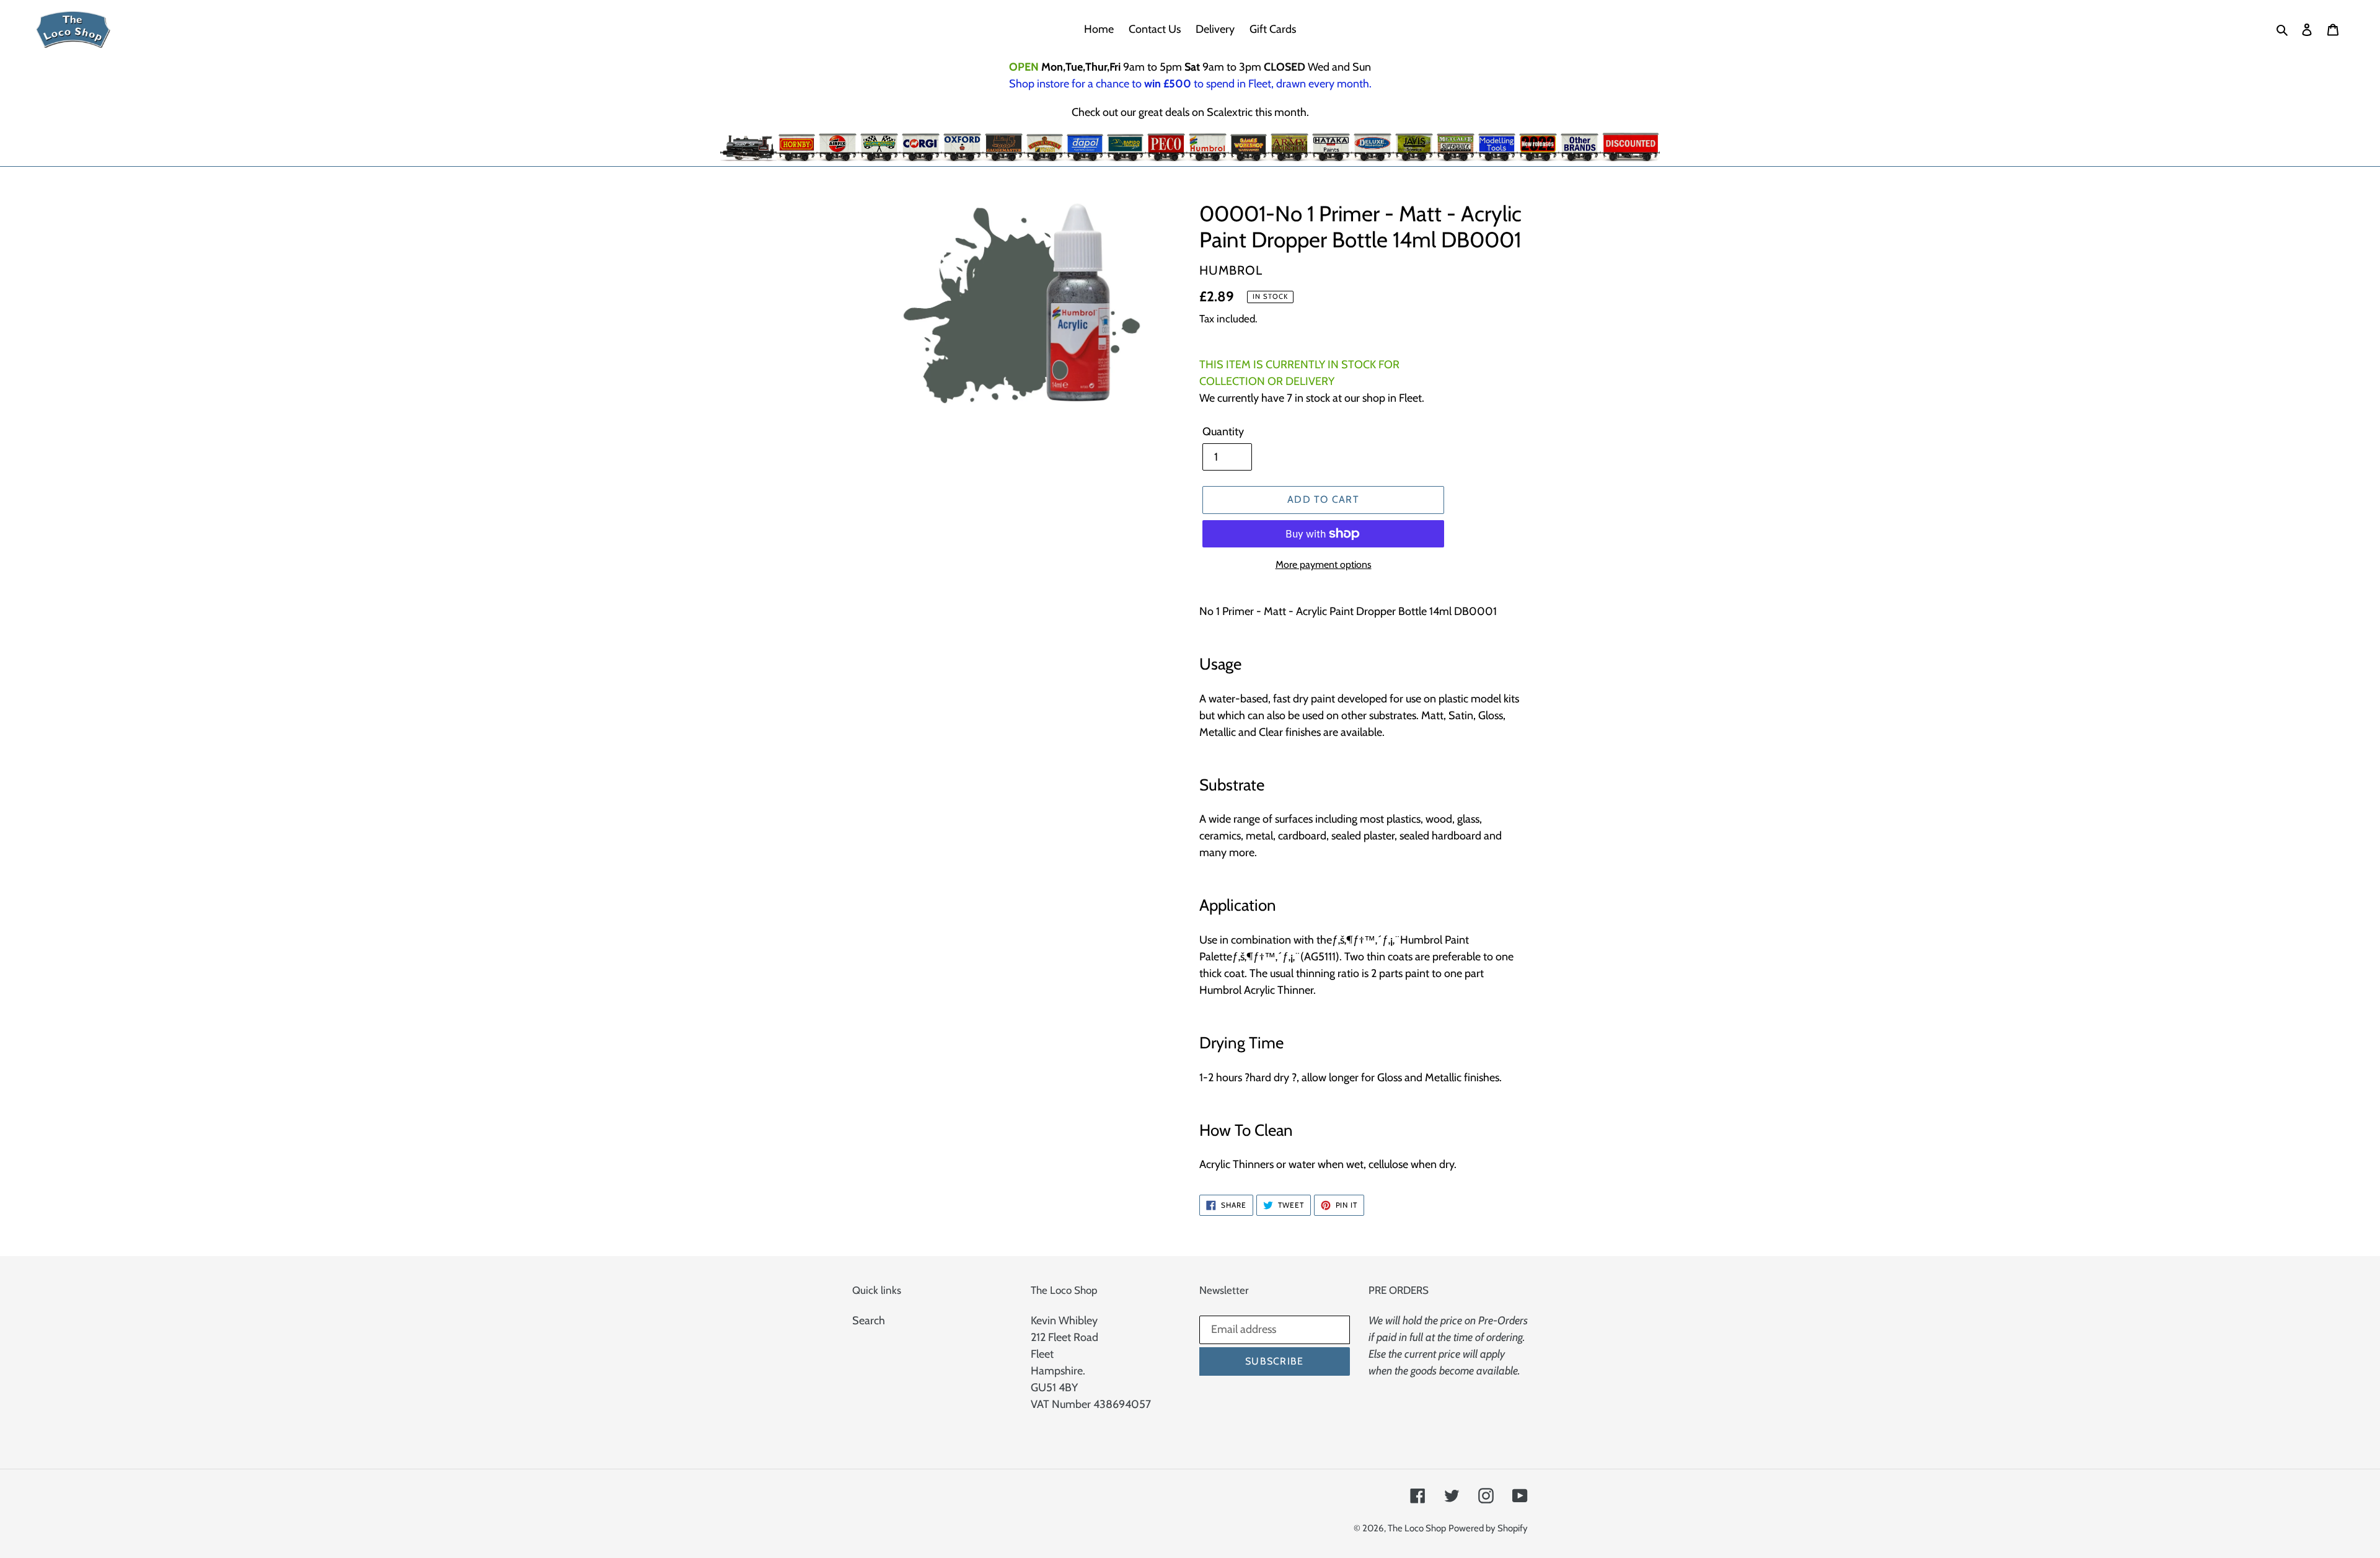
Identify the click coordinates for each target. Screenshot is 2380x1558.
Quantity (1223, 432)
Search (869, 1321)
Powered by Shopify (1488, 1528)
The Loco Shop (1417, 1528)
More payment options (1324, 564)
